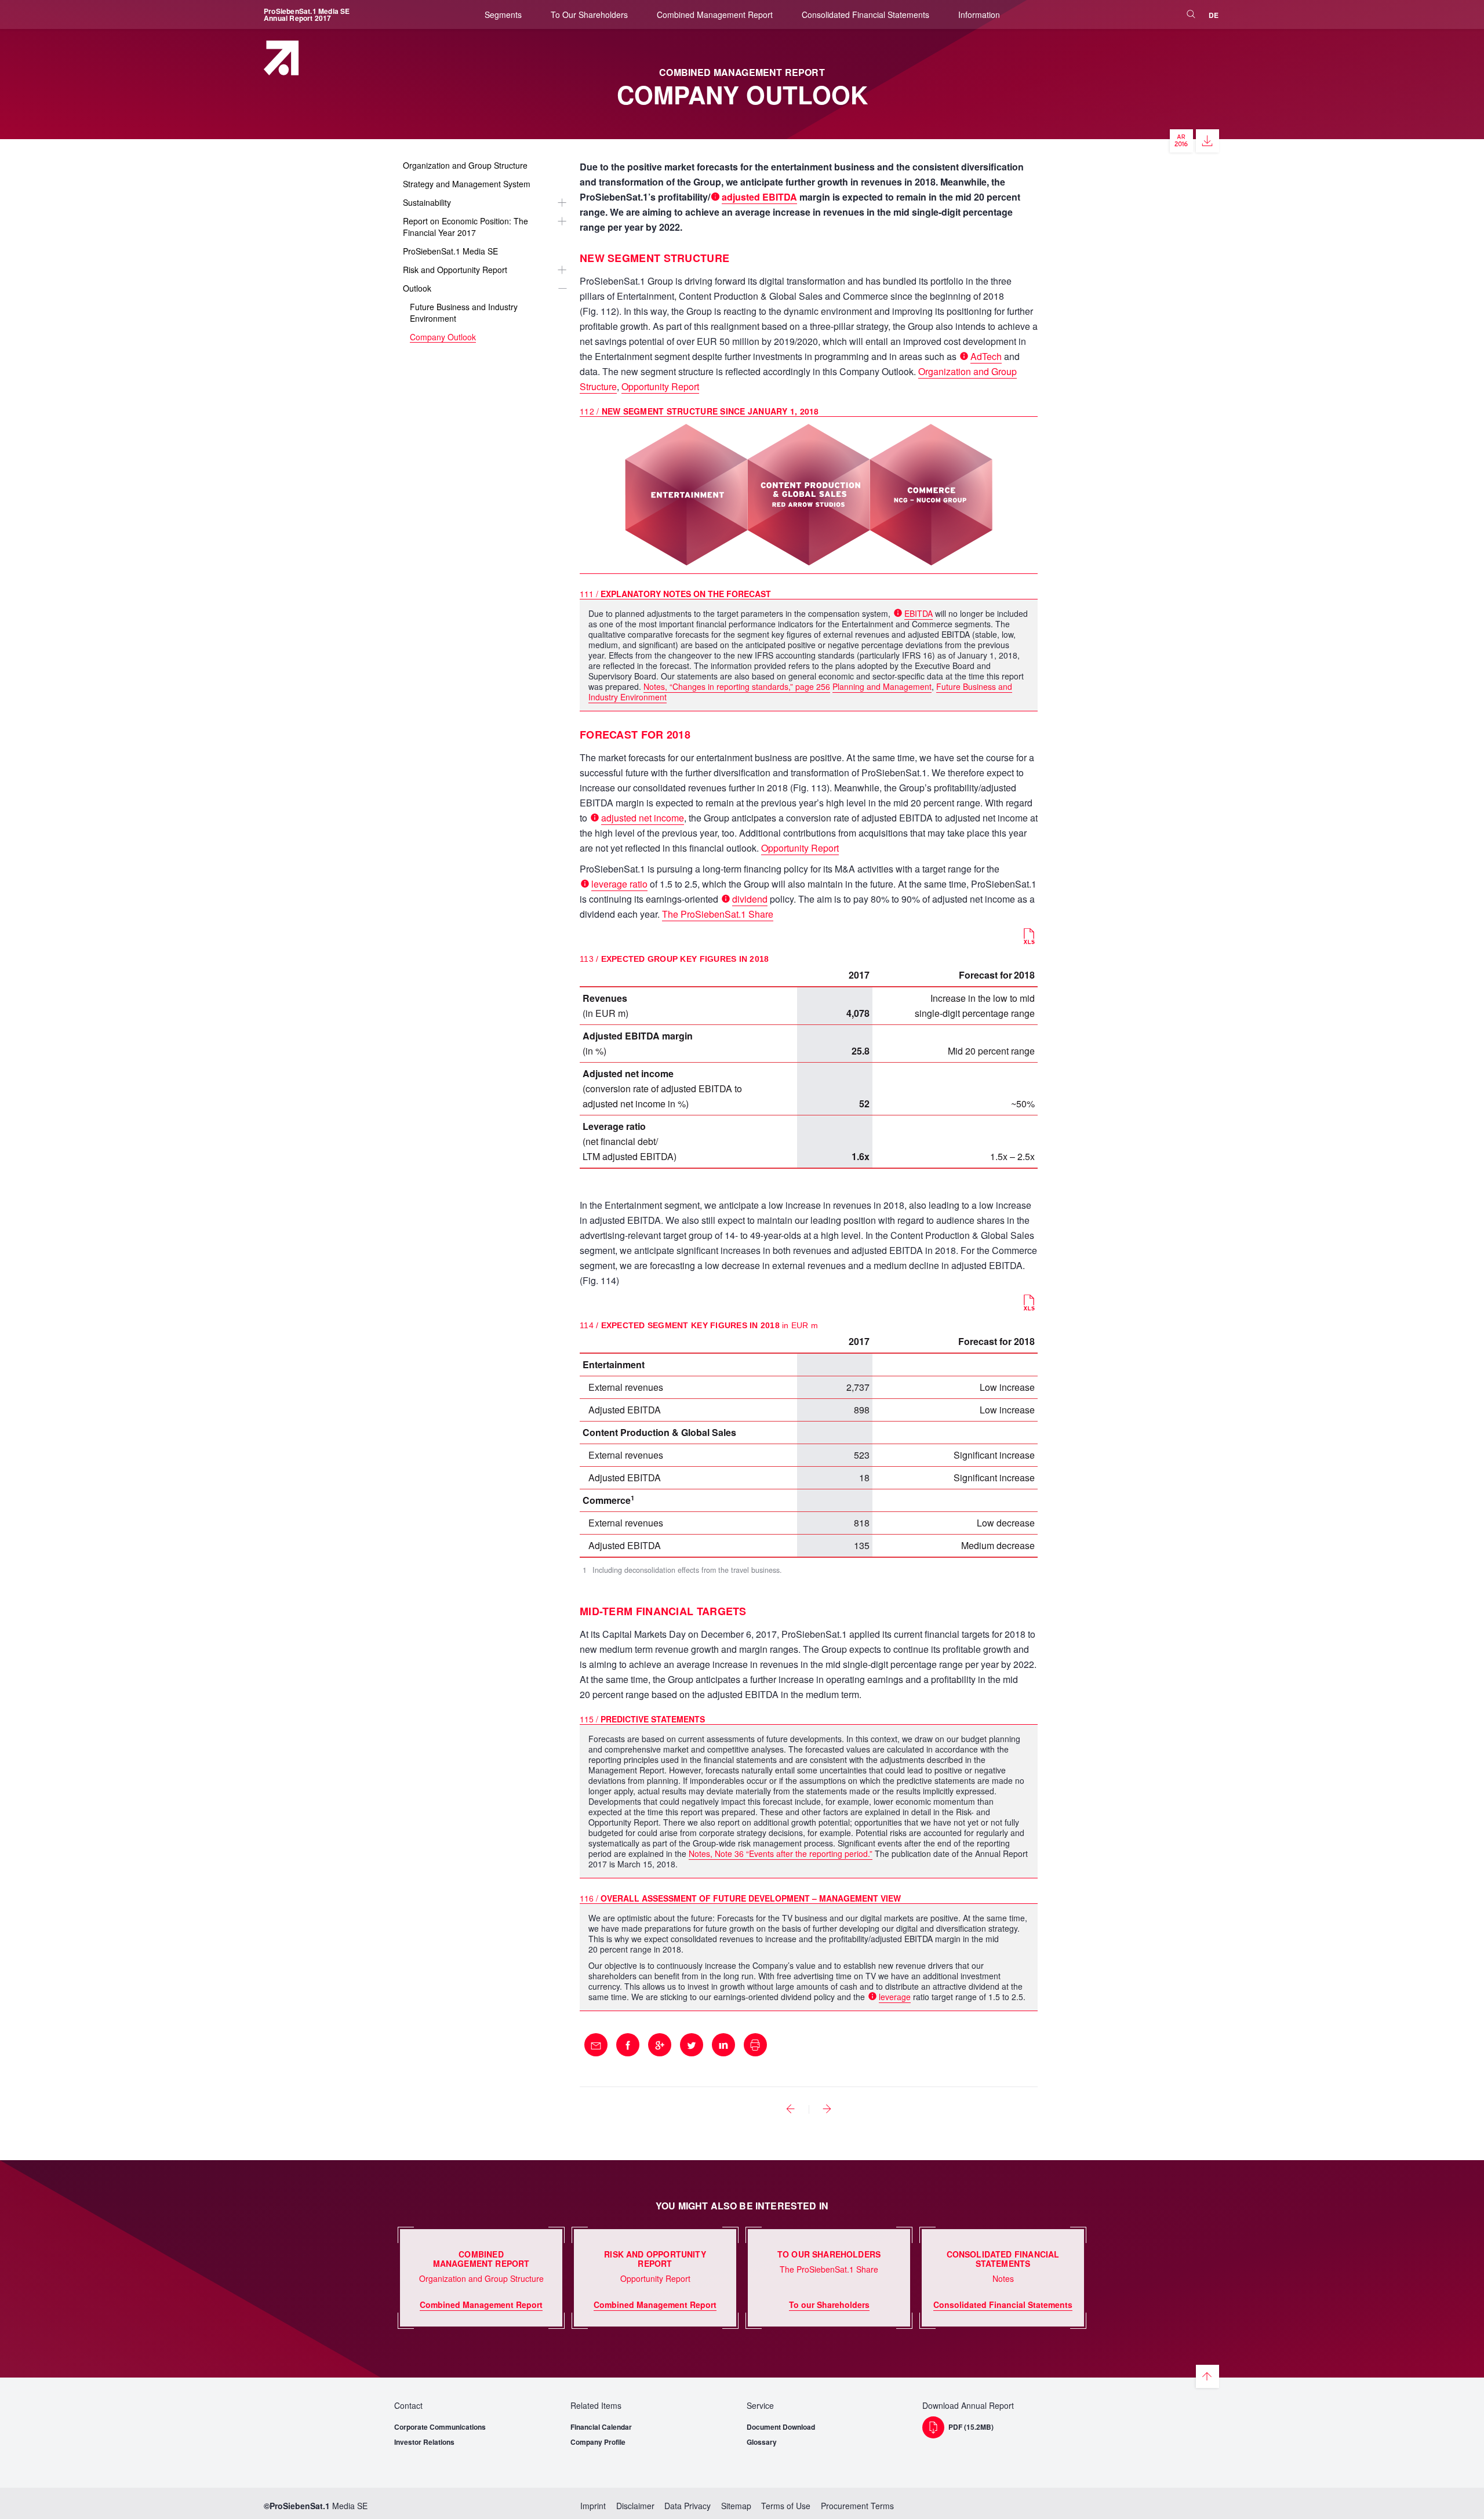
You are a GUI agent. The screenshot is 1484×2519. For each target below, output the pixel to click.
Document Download (781, 2427)
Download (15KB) (1029, 937)
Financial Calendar (601, 2427)
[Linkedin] (723, 2045)
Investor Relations (424, 2442)
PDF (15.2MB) (971, 2427)
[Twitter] (692, 2045)
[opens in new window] (1181, 141)
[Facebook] (628, 2045)
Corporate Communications (440, 2427)
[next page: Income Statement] (827, 2109)
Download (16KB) (1029, 1303)
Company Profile (598, 2442)
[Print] (755, 2045)
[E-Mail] (596, 2045)
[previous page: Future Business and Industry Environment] (791, 2109)
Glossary (762, 2442)
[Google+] (660, 2045)
